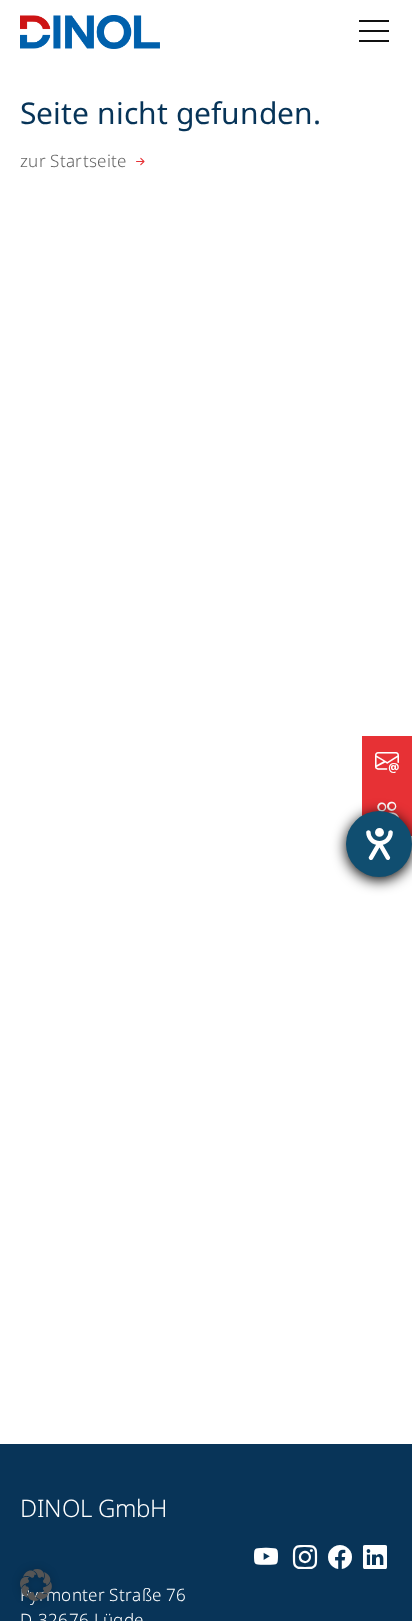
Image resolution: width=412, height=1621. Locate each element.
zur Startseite (73, 160)
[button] (36, 1585)
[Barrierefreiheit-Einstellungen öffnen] (379, 844)
